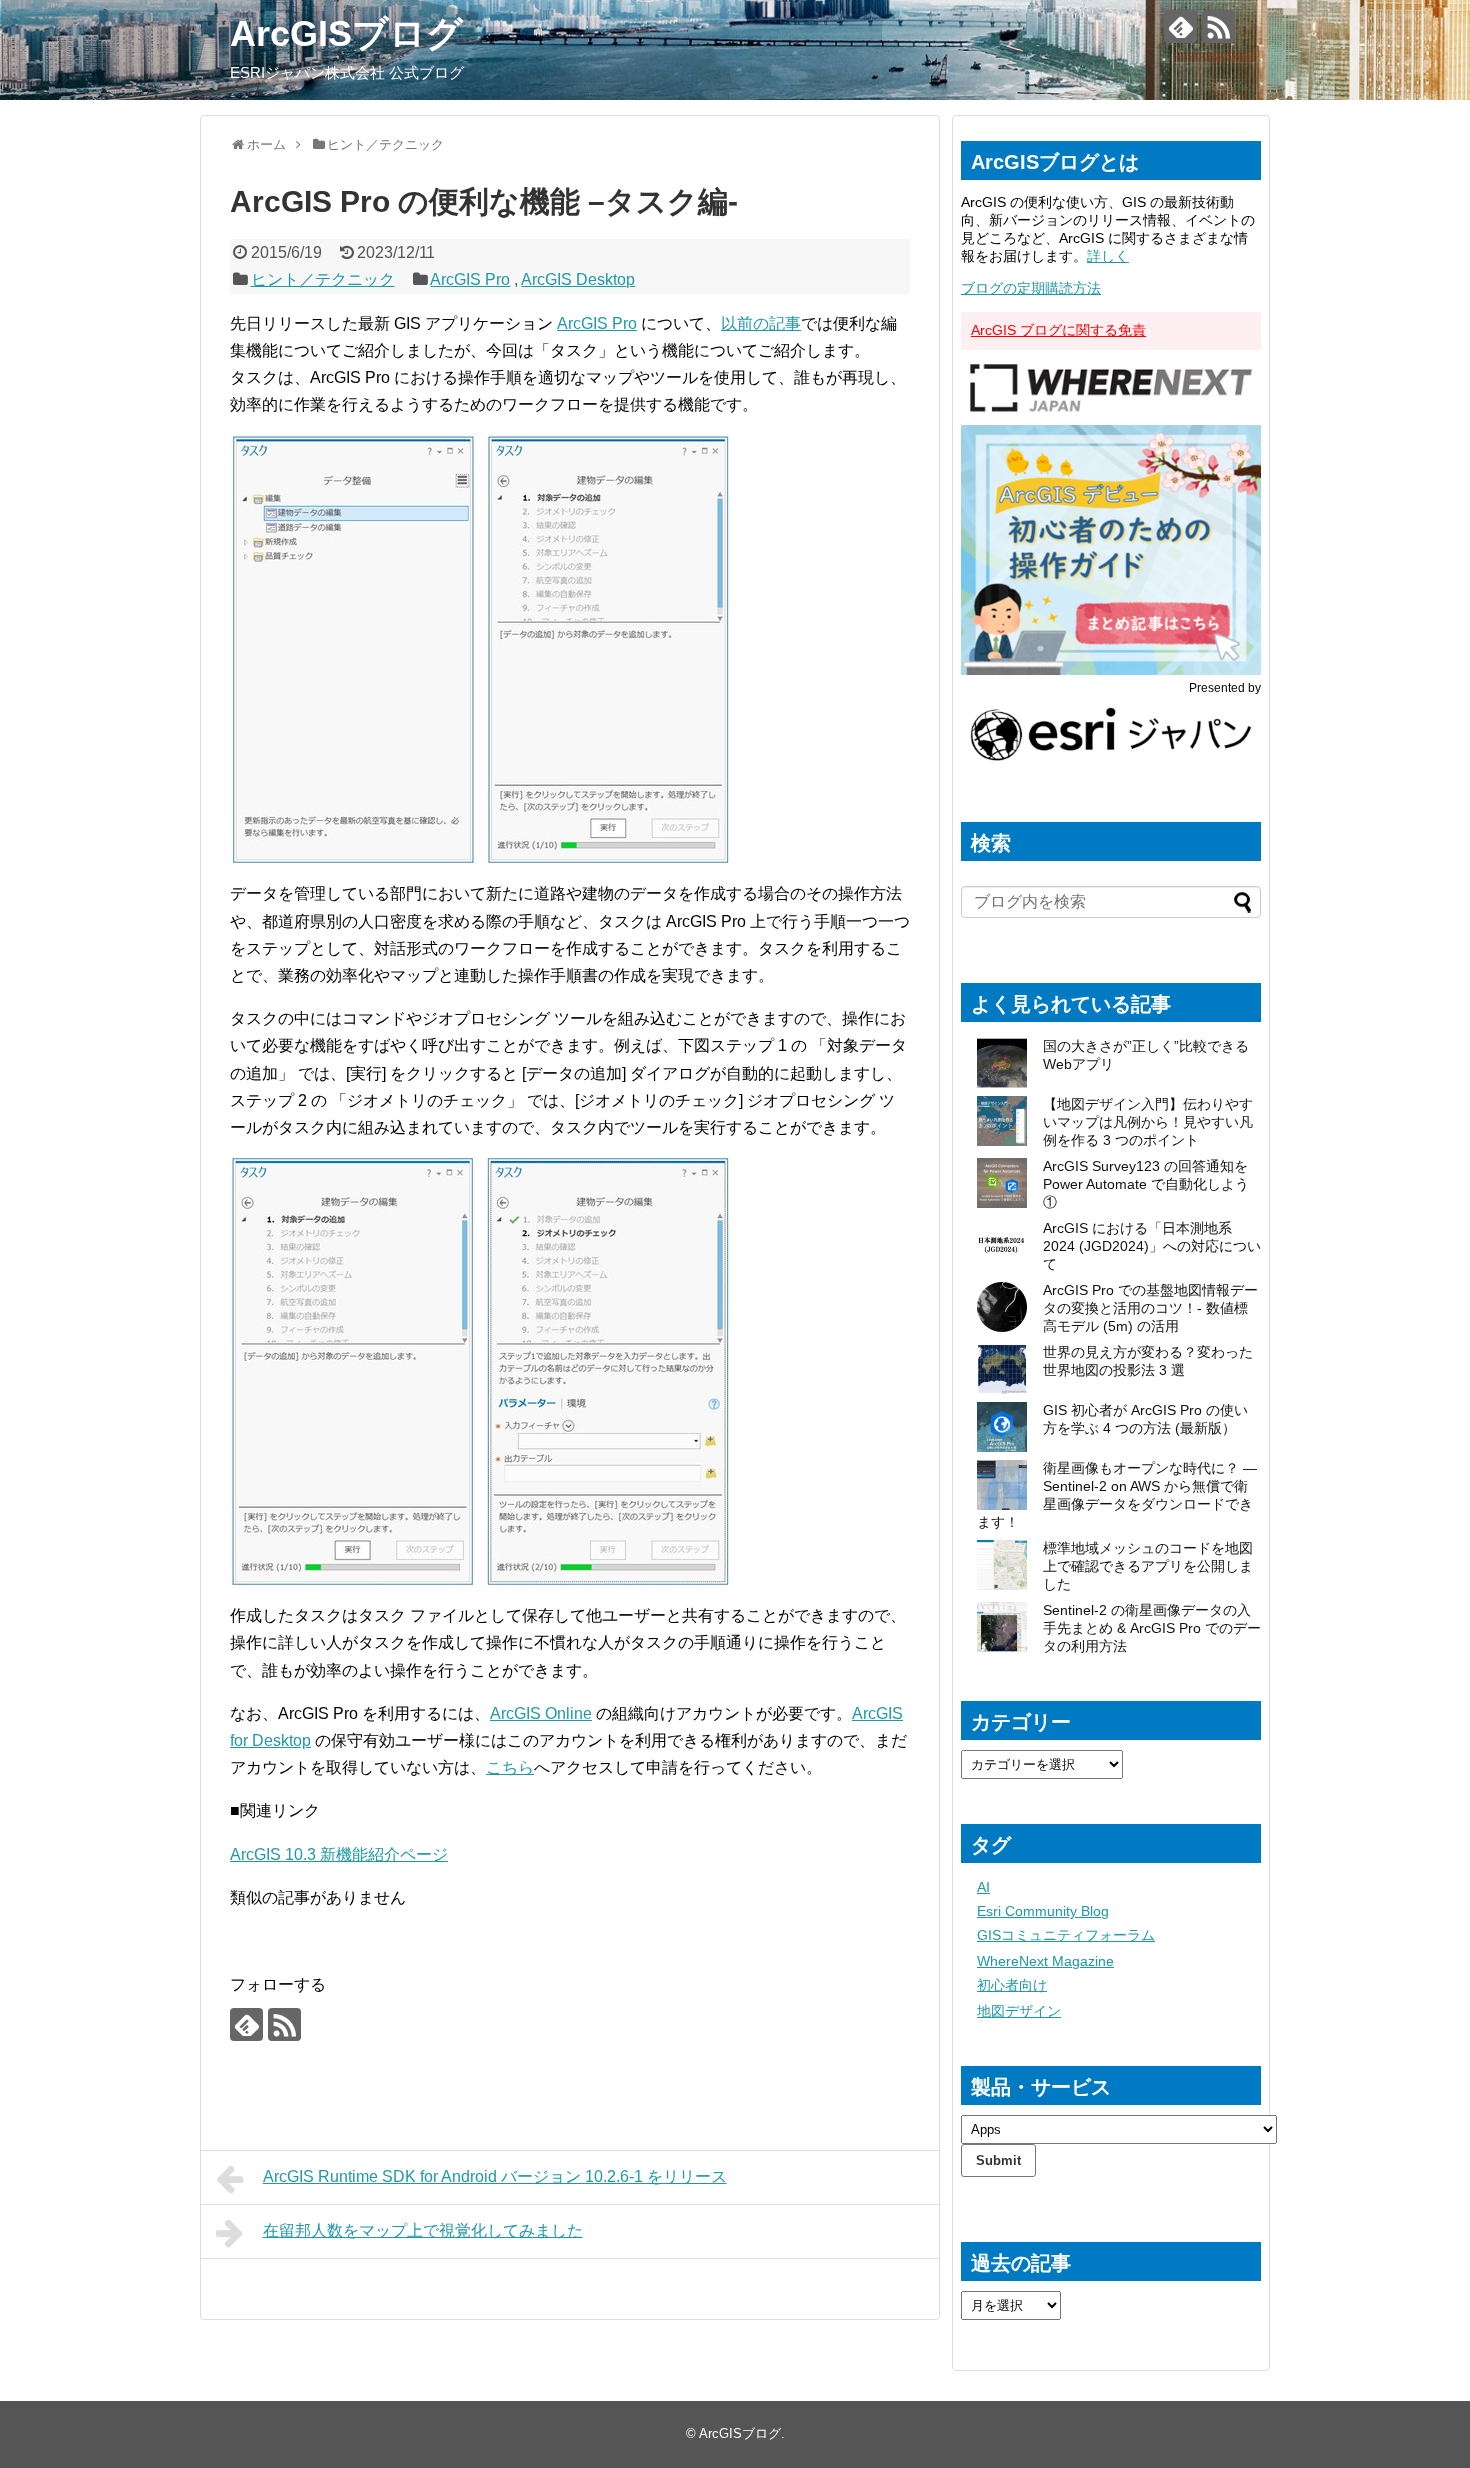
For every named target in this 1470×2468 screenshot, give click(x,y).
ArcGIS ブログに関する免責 (1058, 330)
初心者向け (1012, 1985)
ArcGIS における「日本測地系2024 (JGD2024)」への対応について (1152, 1246)
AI (983, 1887)
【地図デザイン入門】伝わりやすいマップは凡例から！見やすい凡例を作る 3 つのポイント (1148, 1122)
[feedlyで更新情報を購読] (1180, 26)
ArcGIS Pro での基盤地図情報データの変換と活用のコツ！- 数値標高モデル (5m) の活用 (1150, 1308)
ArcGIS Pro (470, 279)
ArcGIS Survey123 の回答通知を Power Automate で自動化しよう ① (1146, 1184)
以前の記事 (761, 323)
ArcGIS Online (541, 1713)
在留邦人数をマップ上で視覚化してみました (423, 2230)
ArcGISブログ (346, 33)
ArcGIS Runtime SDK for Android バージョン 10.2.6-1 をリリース (495, 2176)
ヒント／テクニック (323, 279)
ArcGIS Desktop (578, 279)
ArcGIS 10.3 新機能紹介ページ (339, 1854)
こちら (510, 1767)
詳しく (1108, 256)
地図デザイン (1019, 2011)
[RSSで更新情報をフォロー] (1218, 26)
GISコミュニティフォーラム (1066, 1935)
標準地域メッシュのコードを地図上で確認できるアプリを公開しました (1148, 1566)
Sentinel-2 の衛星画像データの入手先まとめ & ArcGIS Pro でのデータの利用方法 (1152, 1628)
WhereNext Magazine (1045, 1961)
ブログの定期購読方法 (1031, 288)
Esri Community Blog (1043, 1911)
